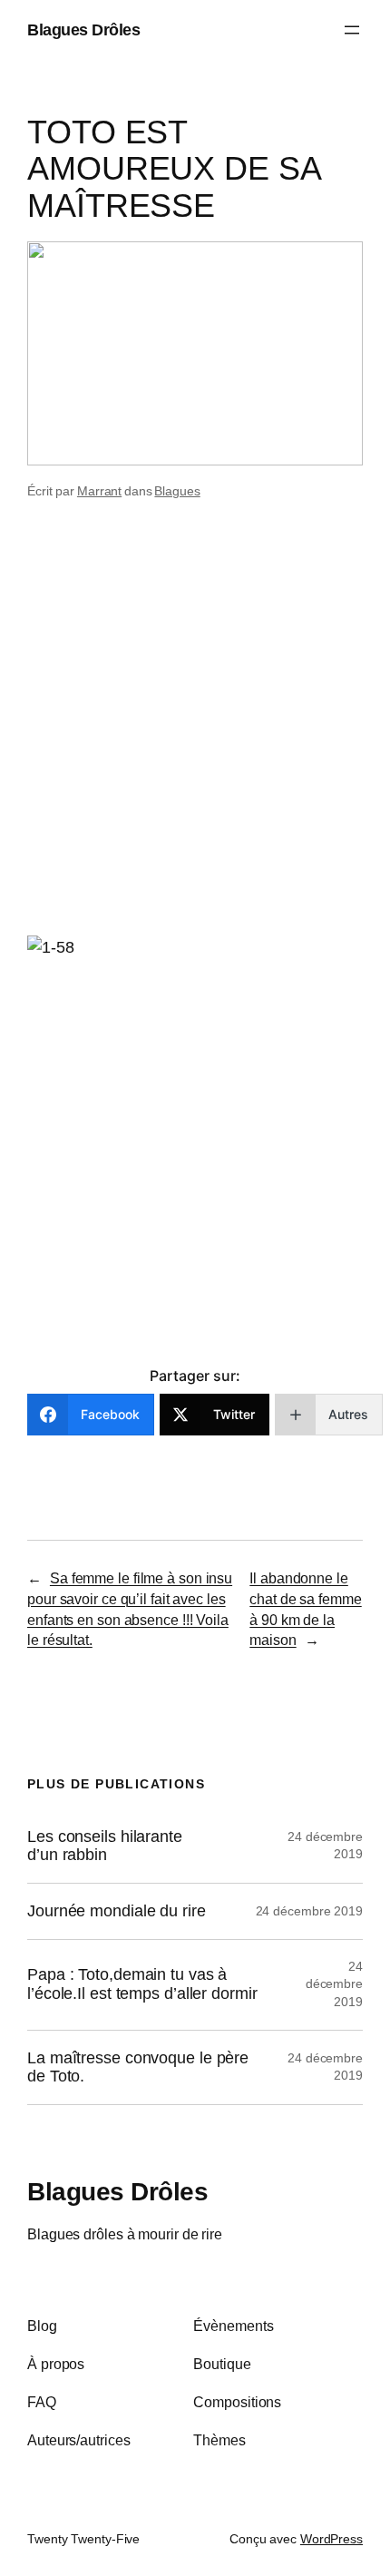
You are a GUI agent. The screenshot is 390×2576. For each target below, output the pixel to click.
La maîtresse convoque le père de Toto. (138, 2067)
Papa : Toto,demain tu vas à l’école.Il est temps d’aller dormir (142, 1984)
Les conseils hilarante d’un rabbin (105, 1846)
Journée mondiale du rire (117, 1911)
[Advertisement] (195, 723)
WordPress (331, 2539)
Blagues (177, 491)
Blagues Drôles (83, 29)
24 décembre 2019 (309, 1911)
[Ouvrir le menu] (352, 30)
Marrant (99, 491)
